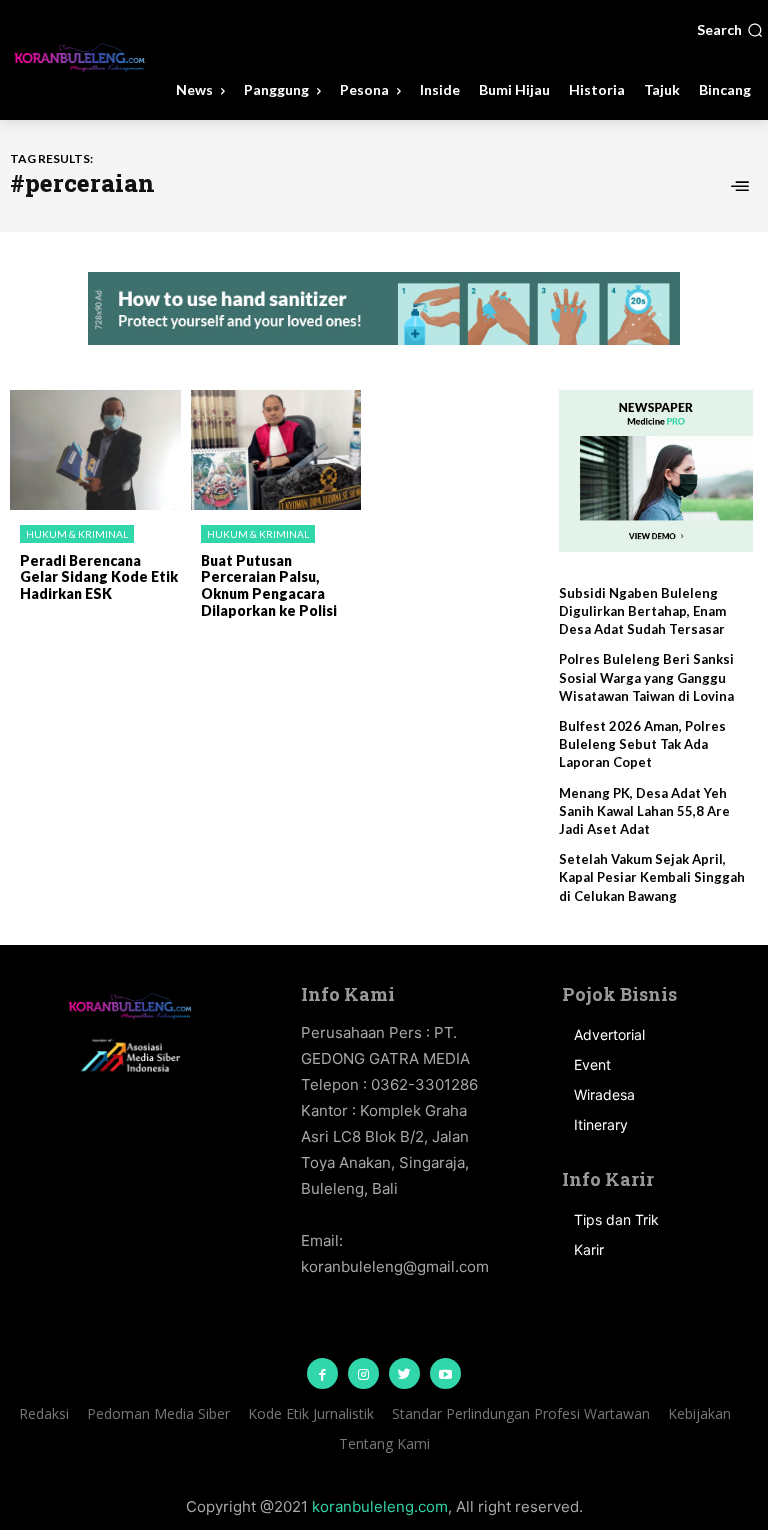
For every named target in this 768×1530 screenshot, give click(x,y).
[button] (730, 30)
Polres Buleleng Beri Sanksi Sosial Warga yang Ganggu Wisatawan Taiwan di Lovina (646, 677)
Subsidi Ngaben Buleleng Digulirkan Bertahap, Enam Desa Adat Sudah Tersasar (642, 611)
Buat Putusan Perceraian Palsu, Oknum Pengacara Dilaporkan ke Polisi (269, 585)
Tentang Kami (384, 1443)
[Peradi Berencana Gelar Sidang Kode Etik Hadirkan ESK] (95, 450)
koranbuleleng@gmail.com (395, 1266)
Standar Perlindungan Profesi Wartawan (521, 1413)
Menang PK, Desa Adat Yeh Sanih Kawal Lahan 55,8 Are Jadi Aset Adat (644, 811)
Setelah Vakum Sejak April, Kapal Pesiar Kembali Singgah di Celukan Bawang (652, 877)
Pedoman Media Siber (158, 1413)
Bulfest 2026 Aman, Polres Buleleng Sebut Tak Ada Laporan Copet (642, 744)
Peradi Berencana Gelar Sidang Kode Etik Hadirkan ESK (99, 577)
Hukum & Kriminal (77, 534)
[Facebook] (322, 1373)
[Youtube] (445, 1373)
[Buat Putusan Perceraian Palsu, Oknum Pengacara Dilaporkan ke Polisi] (276, 450)
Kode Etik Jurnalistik (311, 1413)
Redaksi (44, 1413)
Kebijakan (699, 1413)
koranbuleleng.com (380, 1506)
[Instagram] (363, 1373)
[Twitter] (404, 1373)
